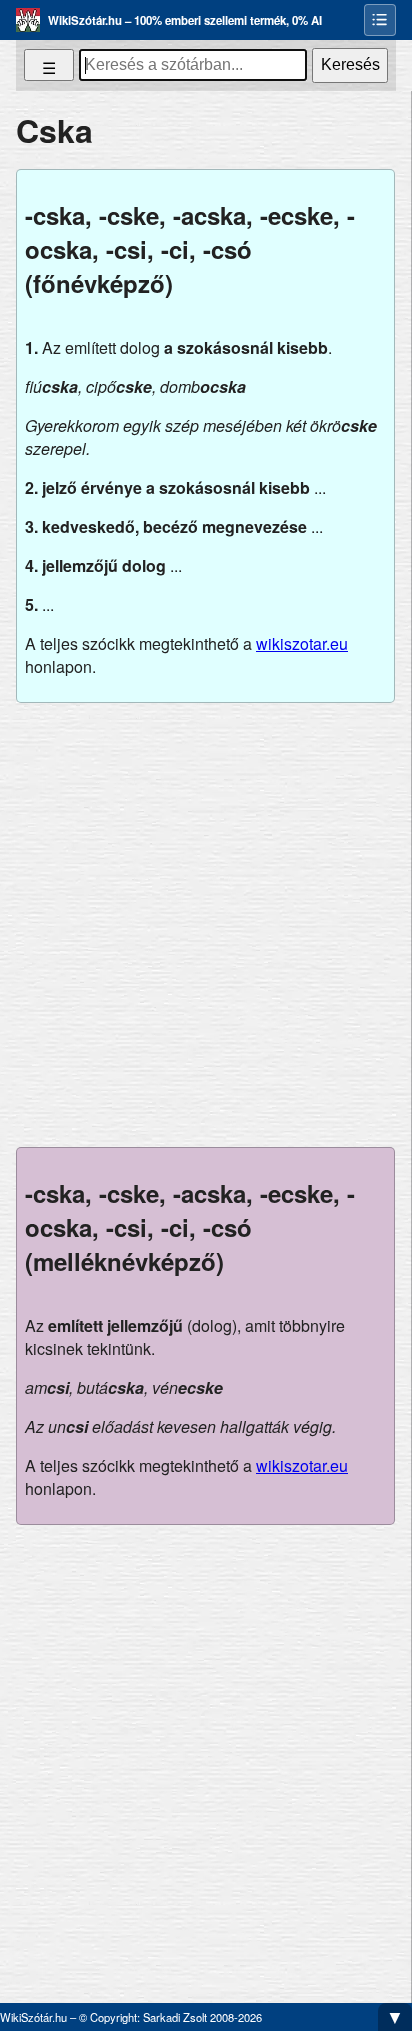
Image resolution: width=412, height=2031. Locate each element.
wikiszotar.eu (302, 643)
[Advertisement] (206, 925)
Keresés (350, 64)
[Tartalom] (380, 20)
